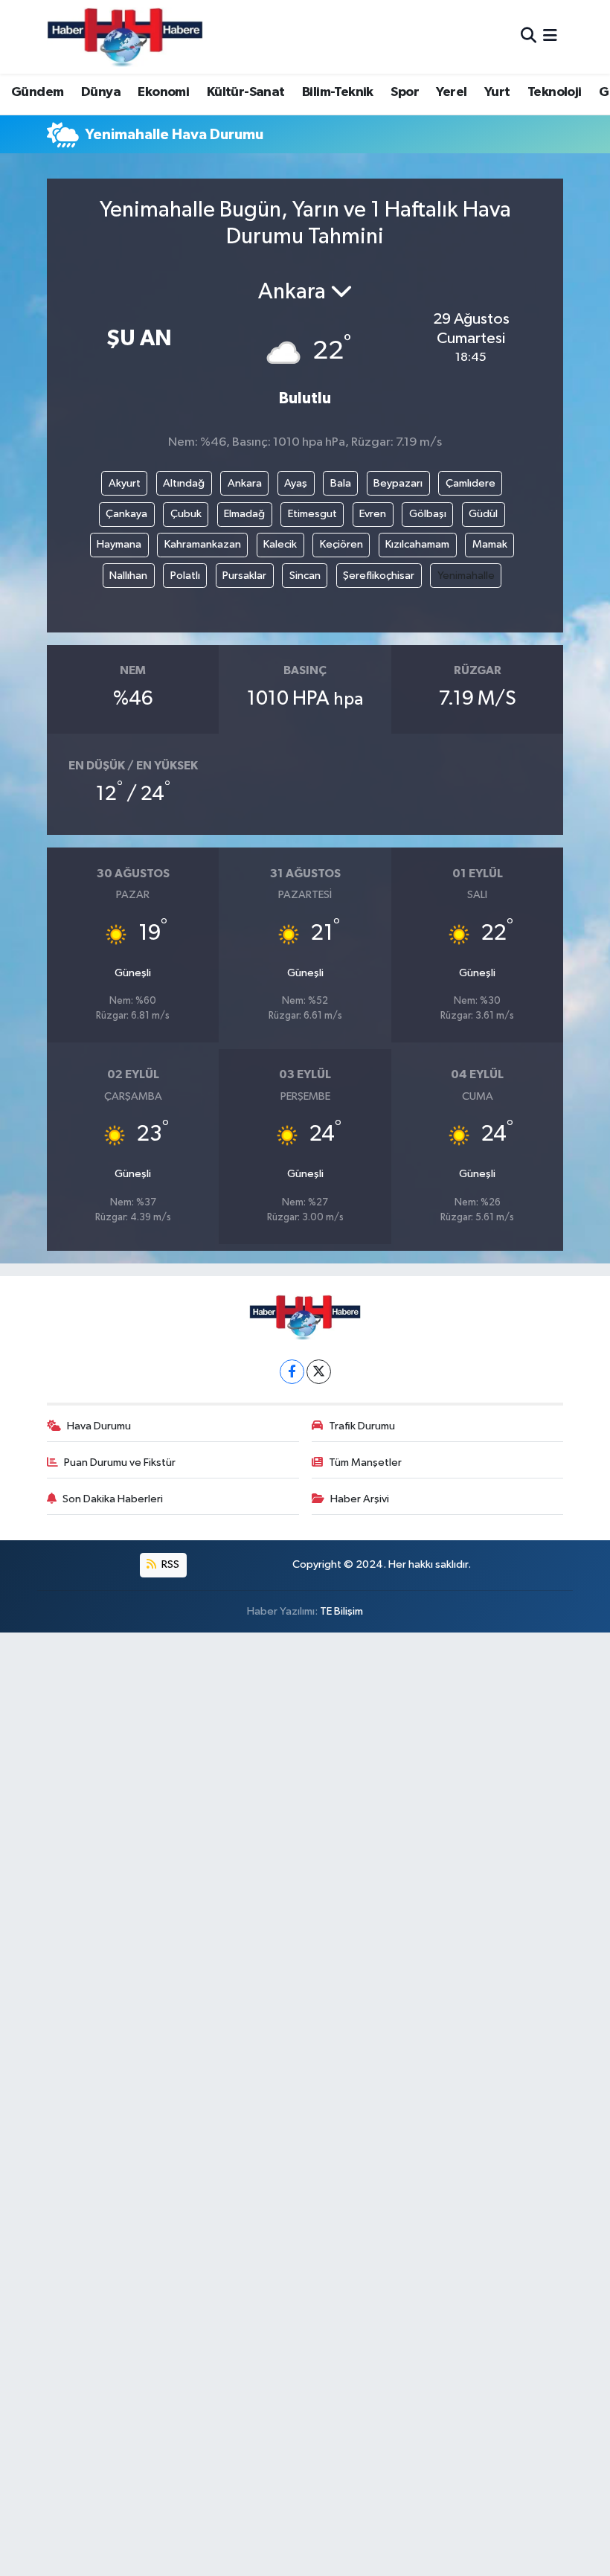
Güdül (483, 514)
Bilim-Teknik (338, 92)
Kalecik (280, 544)
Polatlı (185, 576)
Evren (373, 514)
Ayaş (296, 483)
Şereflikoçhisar (379, 576)
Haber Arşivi (360, 1499)
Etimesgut (312, 514)
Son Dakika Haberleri (113, 1499)
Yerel (451, 92)
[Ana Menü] (550, 37)
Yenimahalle (466, 576)
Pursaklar (244, 576)
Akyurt (125, 483)
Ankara (245, 483)
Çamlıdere (471, 483)
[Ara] (529, 37)
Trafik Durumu (362, 1426)
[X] (319, 1372)
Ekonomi (163, 92)
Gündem (37, 92)
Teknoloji (555, 92)
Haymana (119, 544)
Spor (405, 92)
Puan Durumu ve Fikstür (120, 1462)
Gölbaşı (428, 514)
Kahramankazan (203, 544)
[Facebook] (292, 1372)
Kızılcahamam (417, 544)
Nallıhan (128, 576)
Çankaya (126, 514)
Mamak (490, 544)
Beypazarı (398, 483)
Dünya (101, 92)
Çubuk (186, 514)
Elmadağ (244, 514)
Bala (341, 483)
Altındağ (184, 483)
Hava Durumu (99, 1426)
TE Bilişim (341, 1611)
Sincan (305, 576)
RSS (169, 1564)
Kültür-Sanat (246, 92)
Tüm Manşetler (365, 1462)
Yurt (497, 92)
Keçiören (341, 544)
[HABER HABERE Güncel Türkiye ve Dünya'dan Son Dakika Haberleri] (125, 37)
